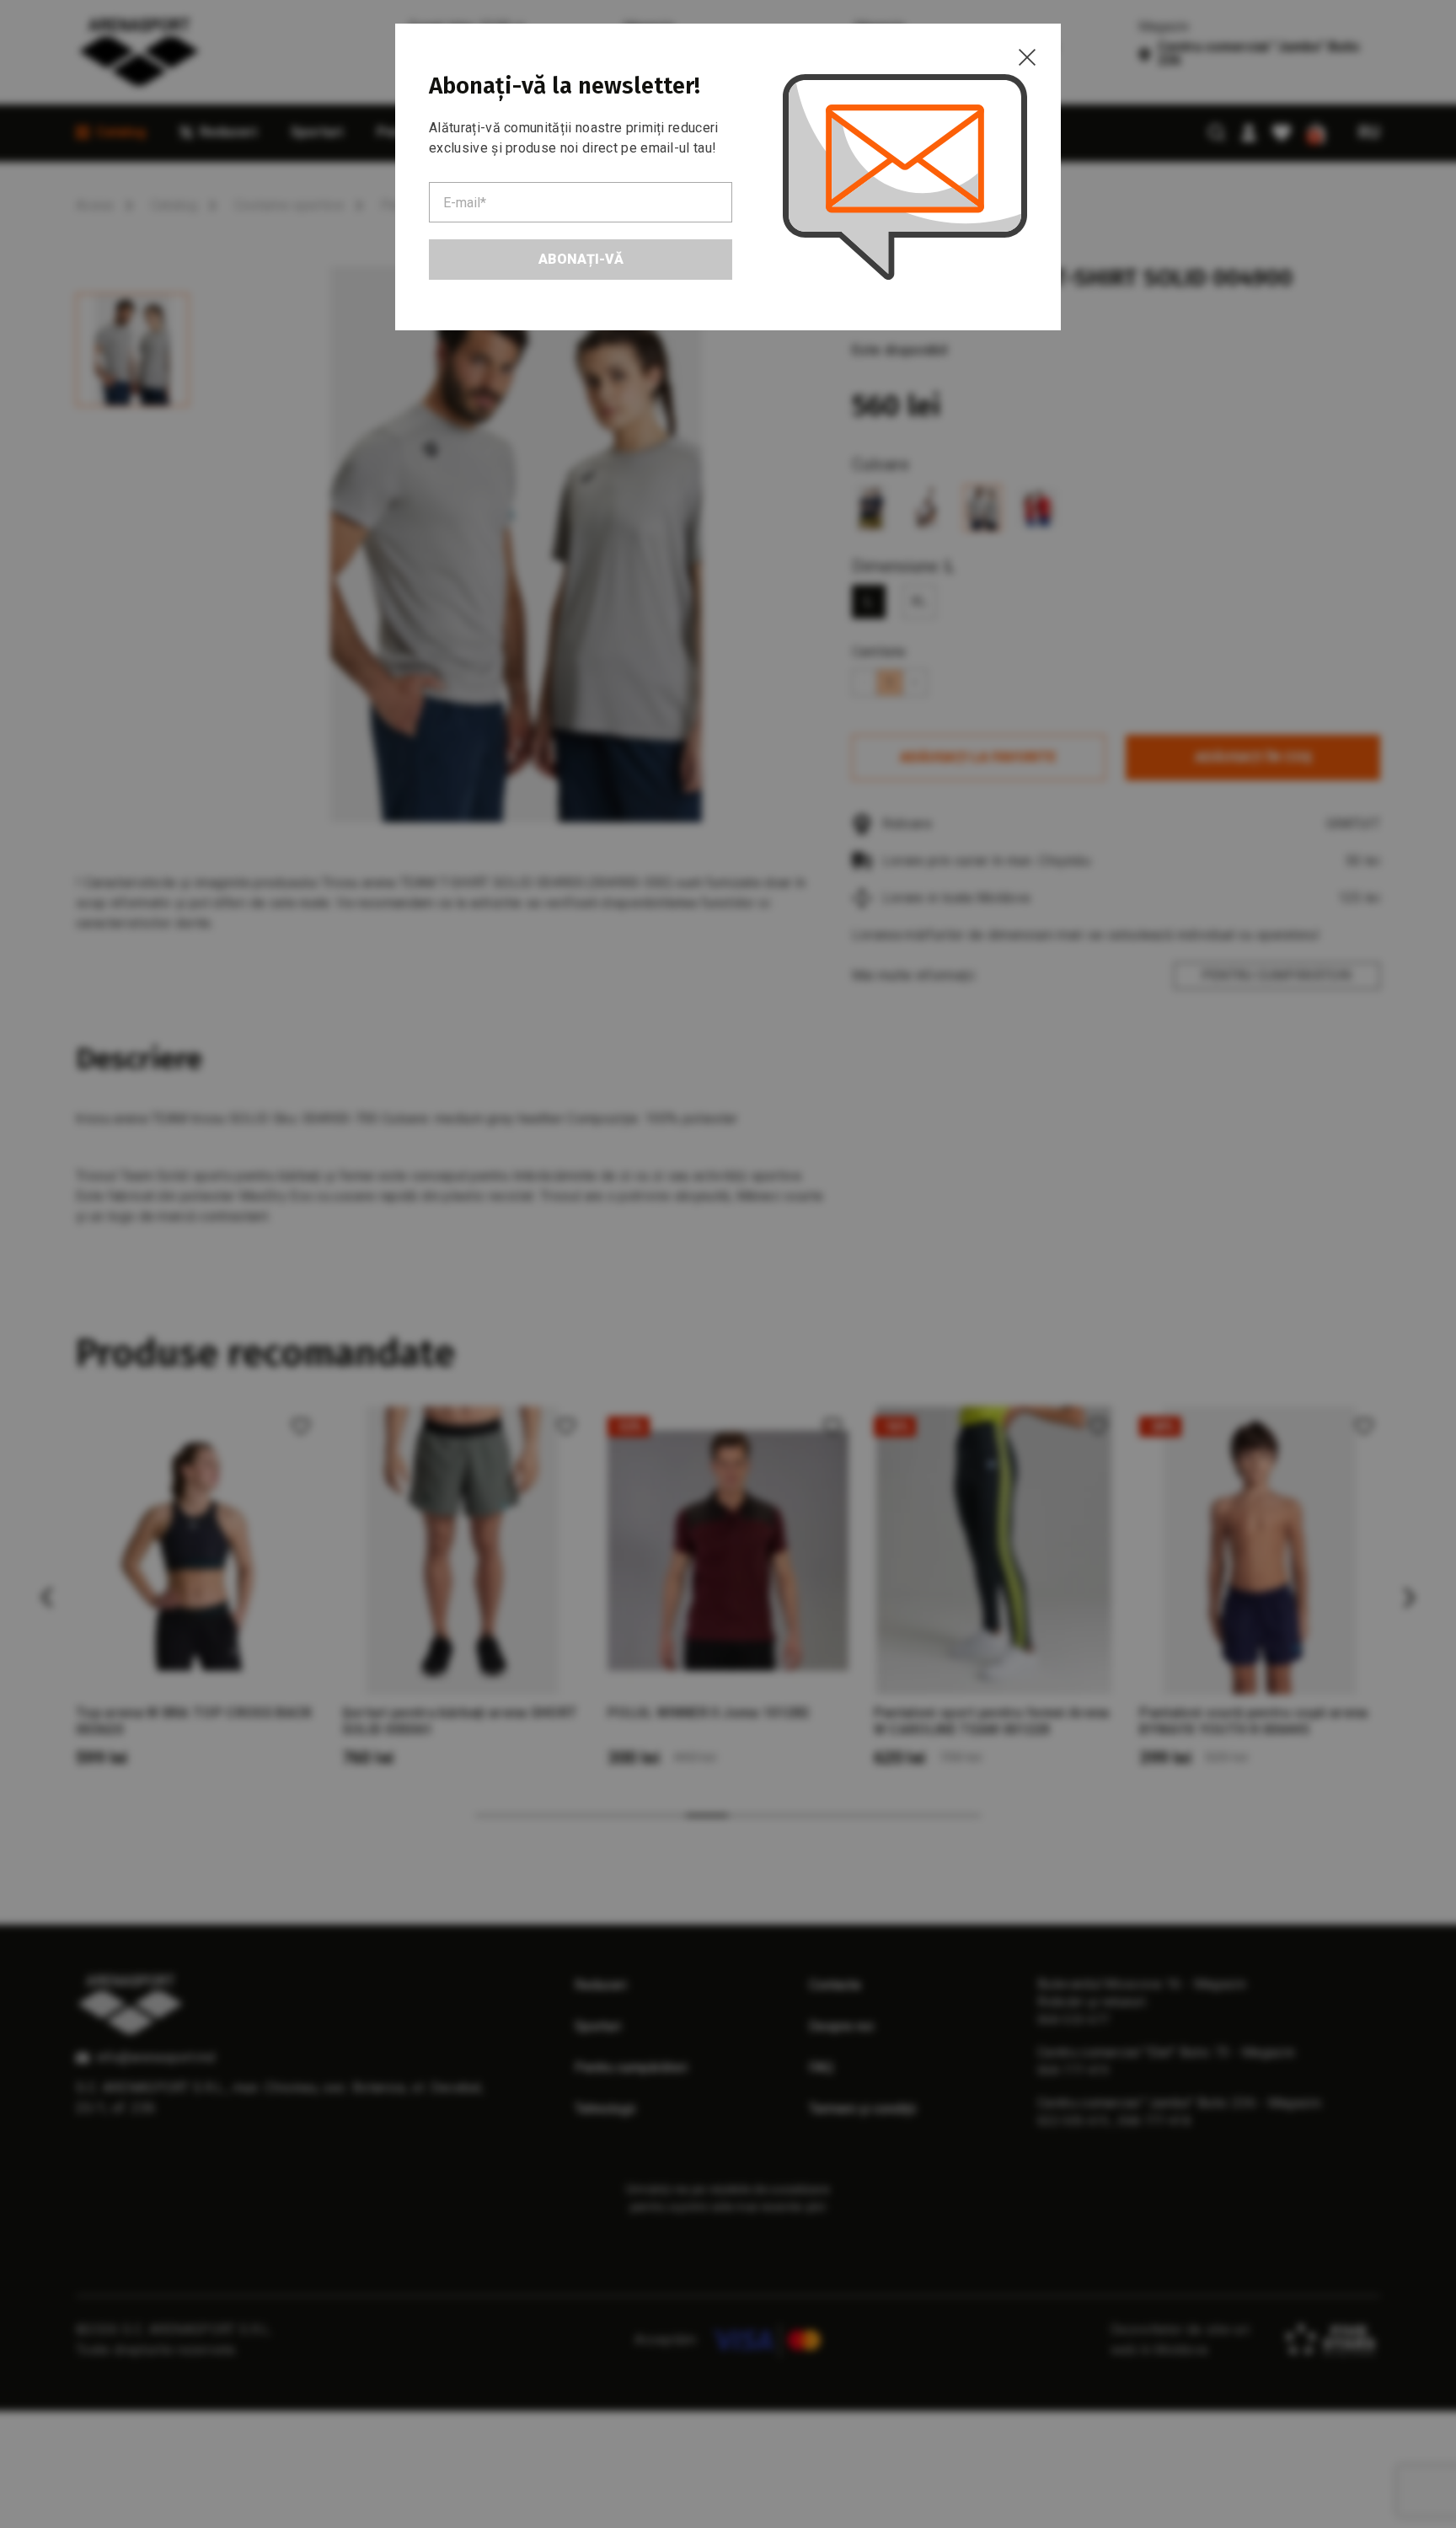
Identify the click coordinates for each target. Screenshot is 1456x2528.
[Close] (1027, 57)
